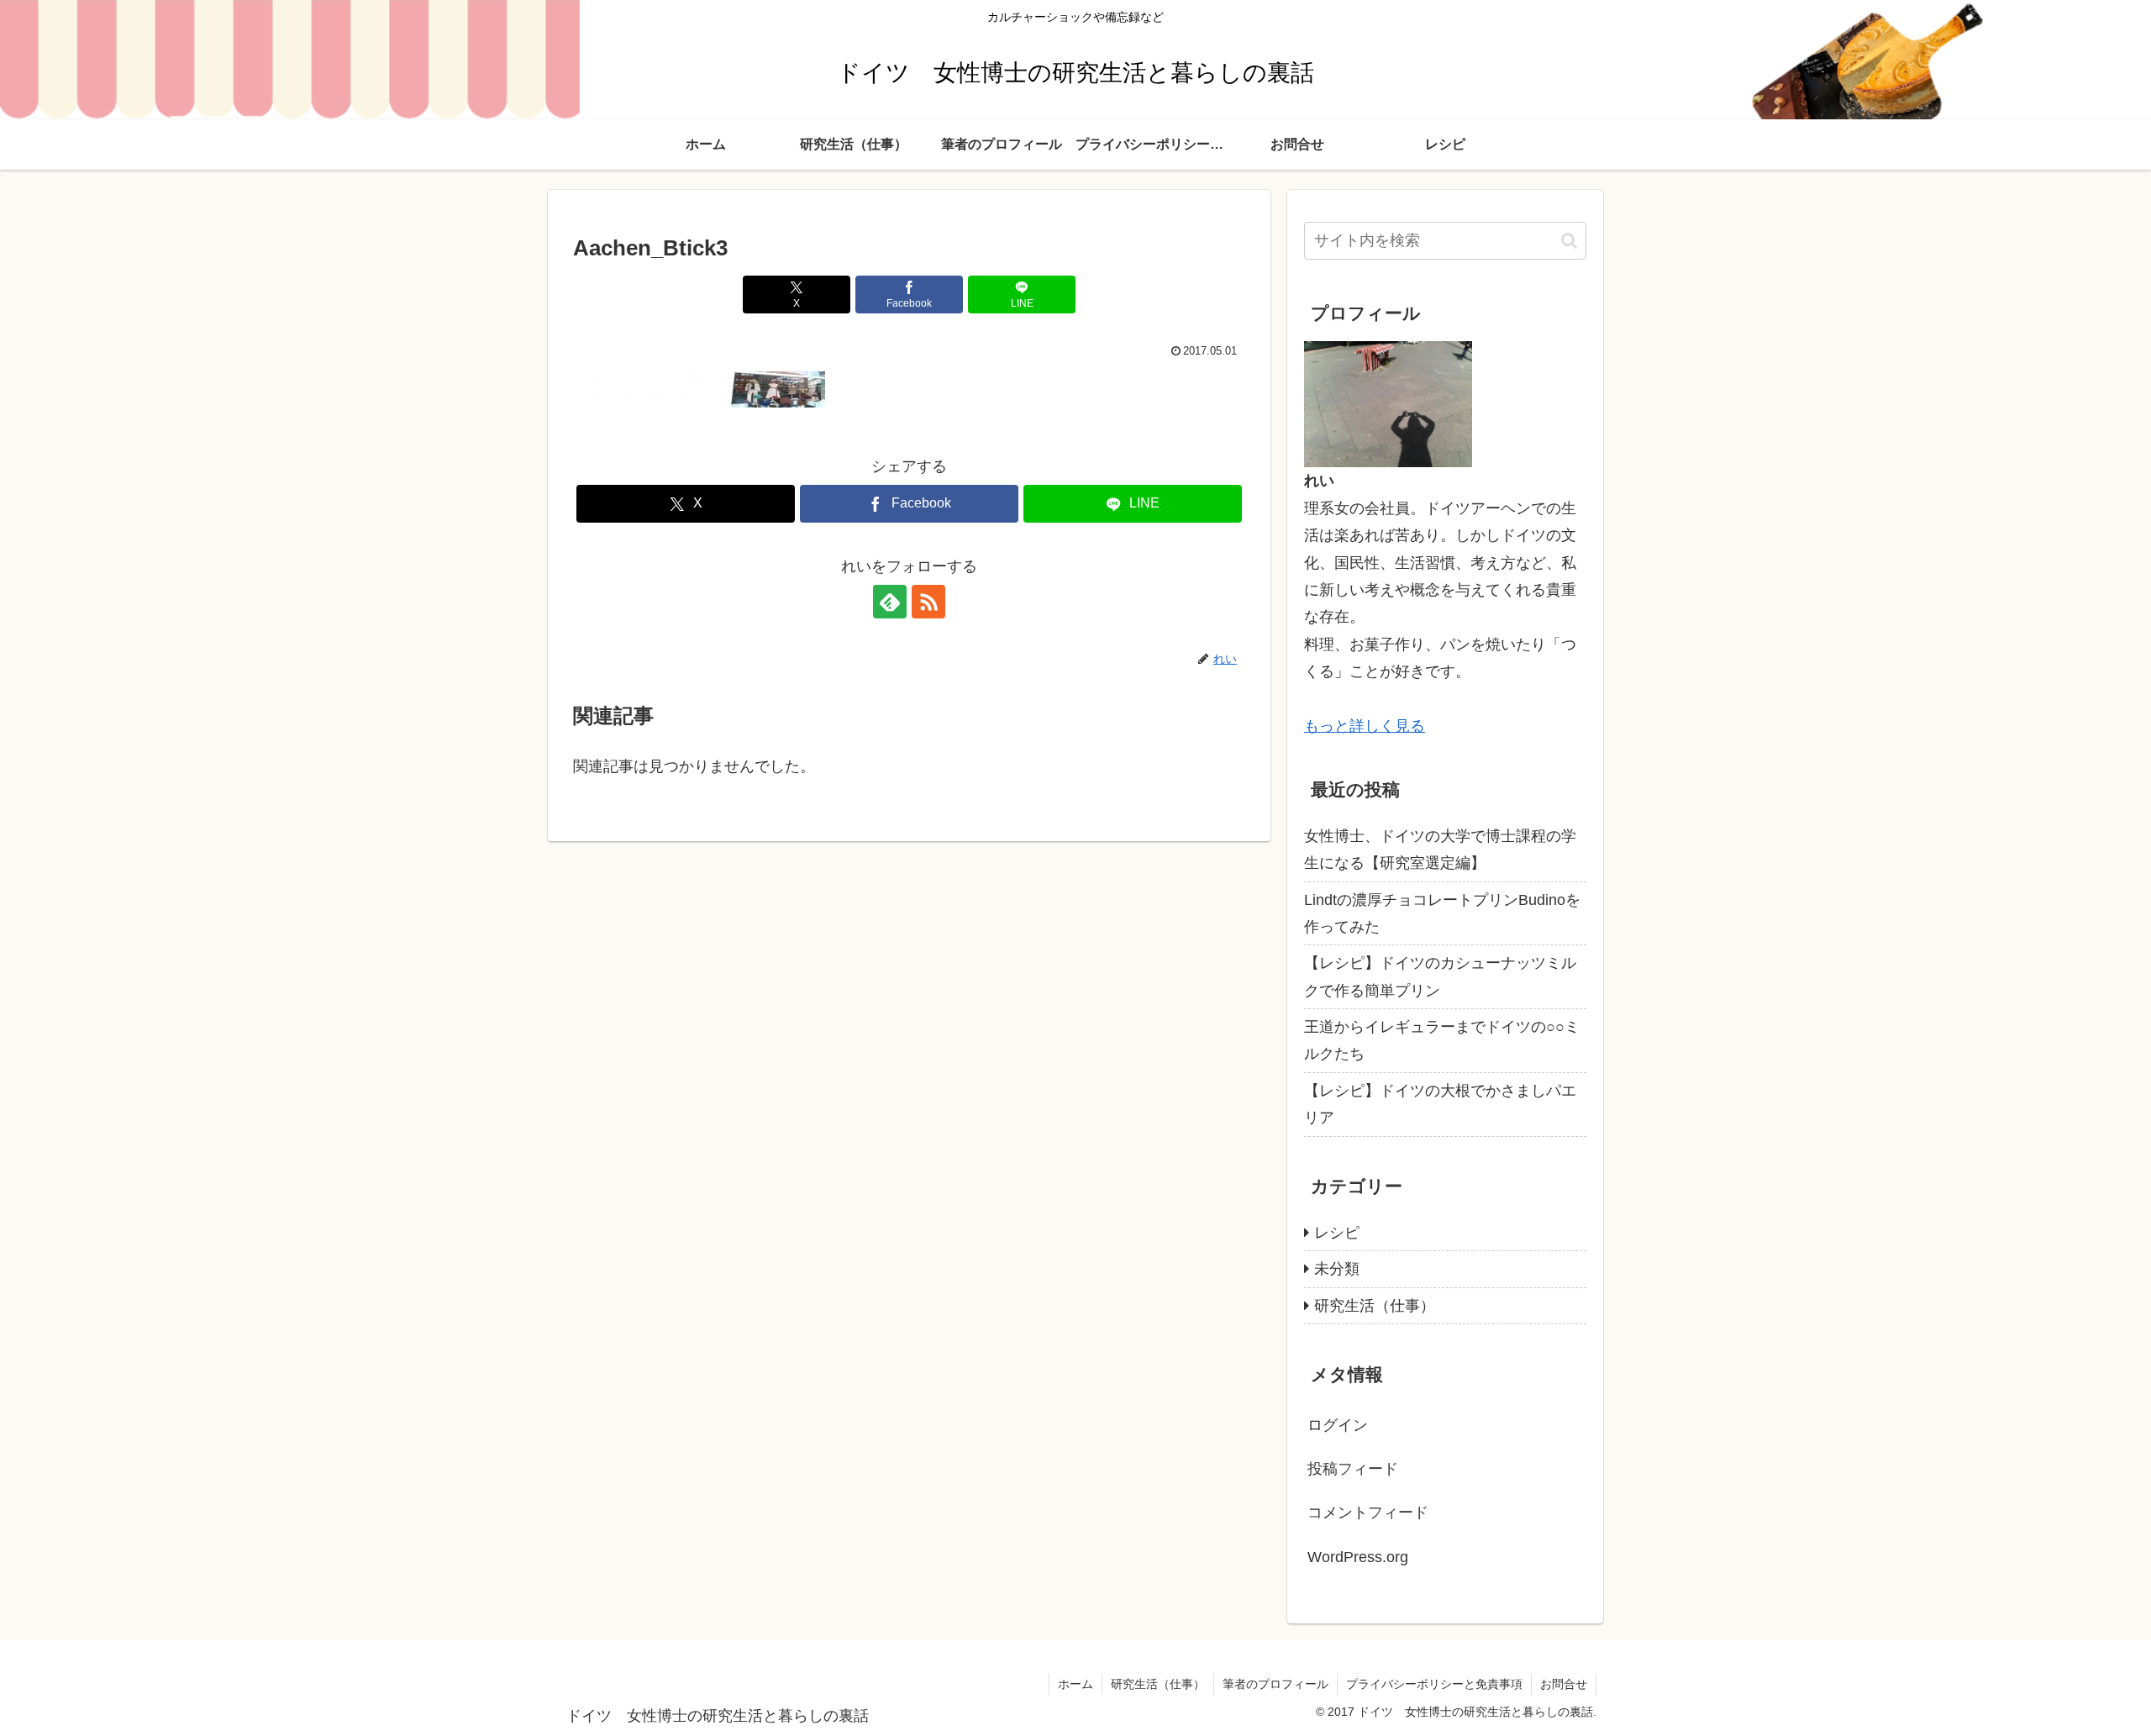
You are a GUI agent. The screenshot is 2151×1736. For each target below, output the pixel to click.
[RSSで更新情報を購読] (928, 602)
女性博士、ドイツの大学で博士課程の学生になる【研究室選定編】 (1440, 850)
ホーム (1075, 1684)
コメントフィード (1368, 1512)
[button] (1569, 241)
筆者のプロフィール (1275, 1684)
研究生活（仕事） (1158, 1684)
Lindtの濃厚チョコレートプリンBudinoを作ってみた (1442, 913)
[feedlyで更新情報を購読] (890, 602)
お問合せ (1564, 1684)
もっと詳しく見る (1365, 726)
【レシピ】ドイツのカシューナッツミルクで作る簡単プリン (1440, 976)
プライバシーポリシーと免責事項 (1434, 1684)
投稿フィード (1353, 1469)
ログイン (1338, 1425)
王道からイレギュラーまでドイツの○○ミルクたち (1442, 1040)
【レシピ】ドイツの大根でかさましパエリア (1440, 1104)
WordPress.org (1358, 1557)
